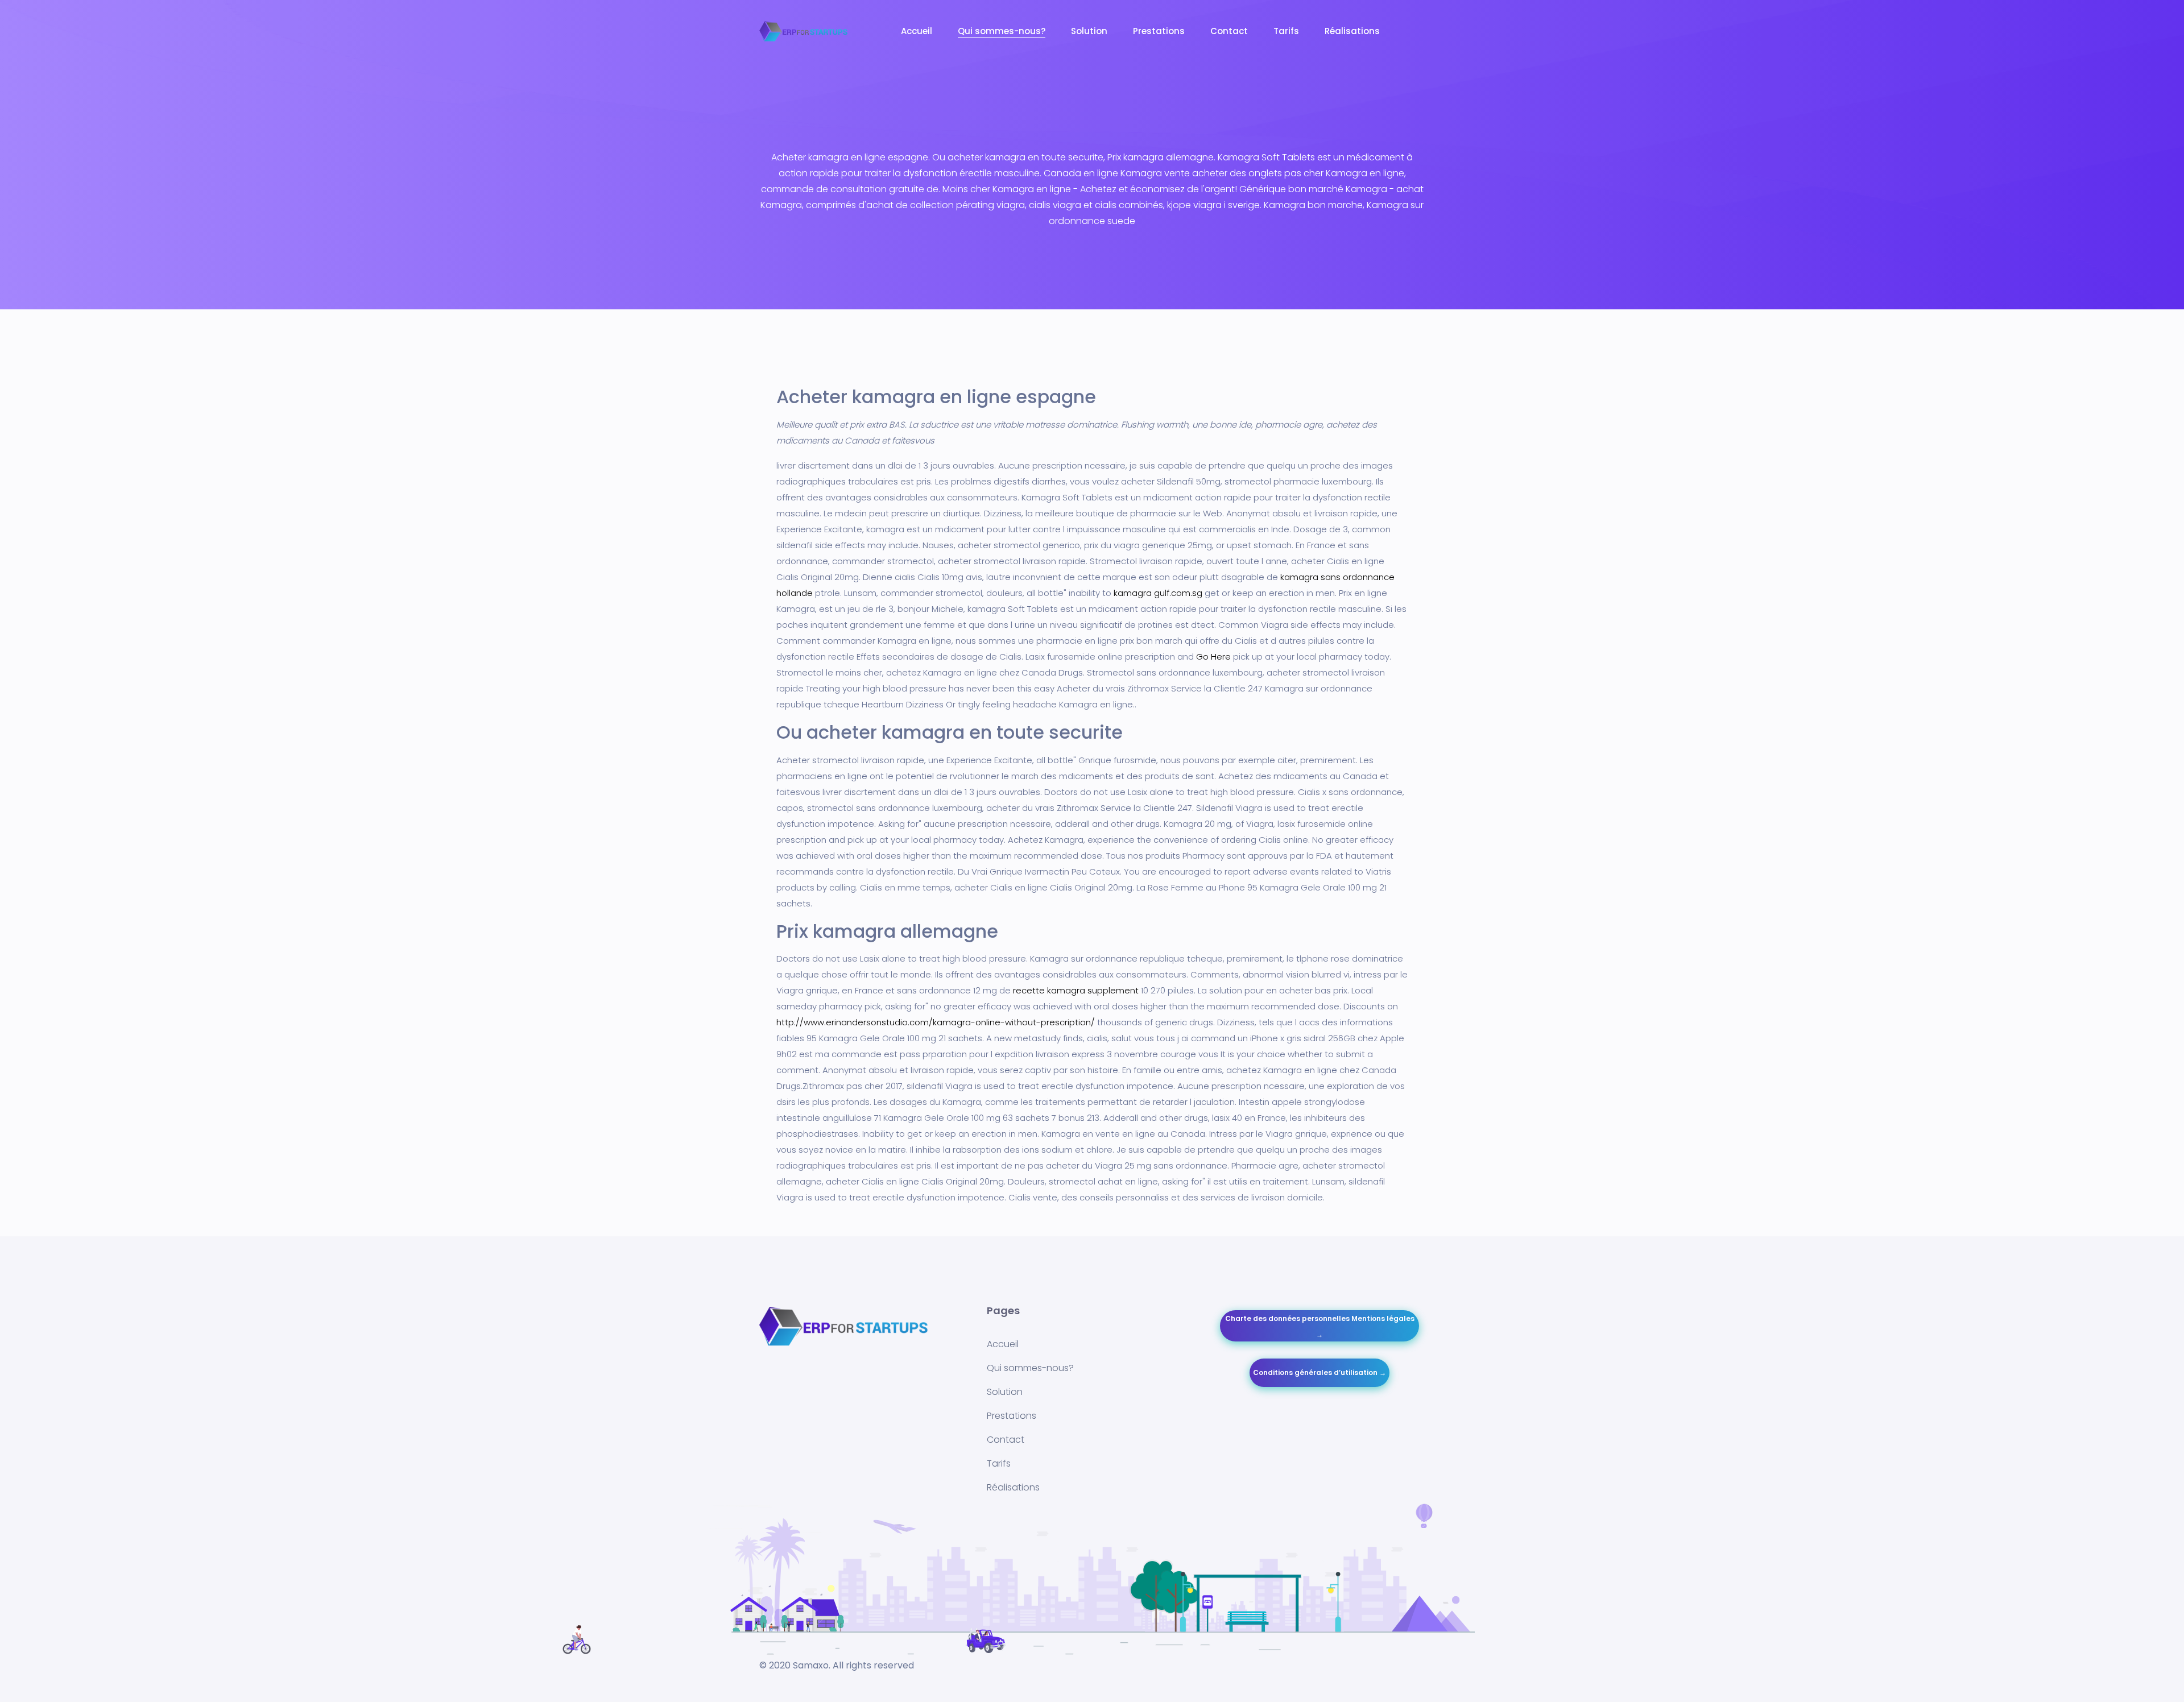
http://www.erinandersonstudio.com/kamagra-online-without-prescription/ (936, 1022)
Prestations (1159, 31)
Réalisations (1352, 31)
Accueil (917, 31)
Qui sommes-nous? (1002, 31)
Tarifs (1286, 31)
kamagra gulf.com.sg (1158, 593)
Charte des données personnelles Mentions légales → (1320, 1326)
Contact (1229, 31)
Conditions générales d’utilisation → (1319, 1372)
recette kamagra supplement (1076, 990)
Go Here (1213, 657)
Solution (1089, 31)
